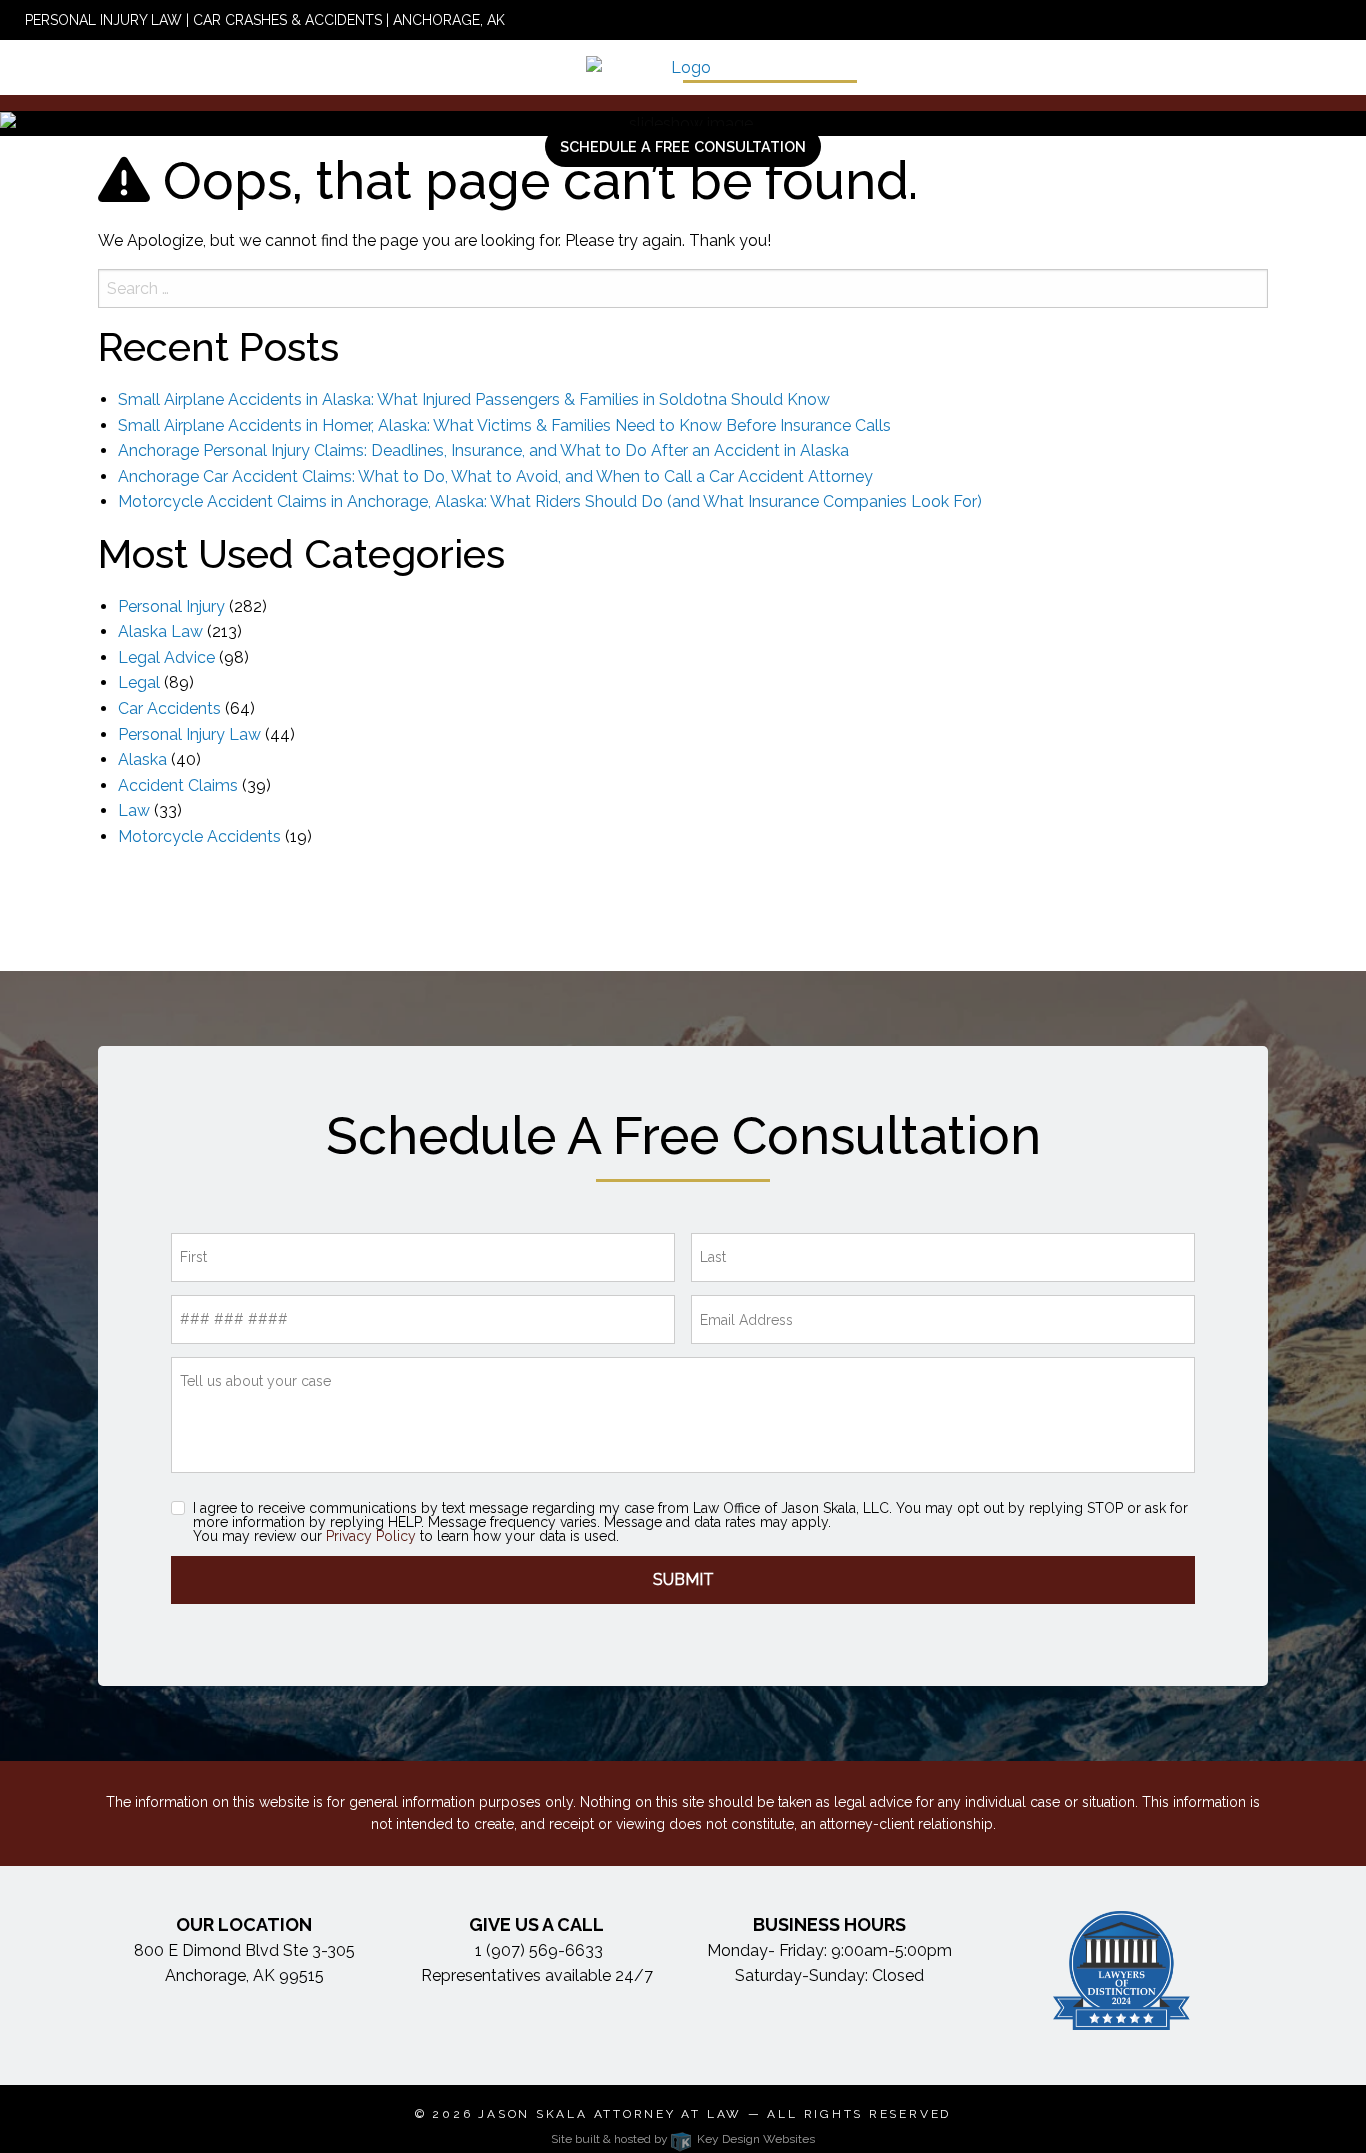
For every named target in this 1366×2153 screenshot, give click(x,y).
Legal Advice (166, 657)
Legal (139, 682)
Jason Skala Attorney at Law (610, 2114)
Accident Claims (178, 785)
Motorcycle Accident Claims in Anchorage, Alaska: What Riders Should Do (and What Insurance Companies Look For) (550, 501)
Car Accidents (169, 708)
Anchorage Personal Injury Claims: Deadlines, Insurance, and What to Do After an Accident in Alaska (483, 450)
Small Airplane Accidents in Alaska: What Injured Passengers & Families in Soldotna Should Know (474, 399)
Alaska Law (160, 631)
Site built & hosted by (683, 2139)
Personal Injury (171, 606)
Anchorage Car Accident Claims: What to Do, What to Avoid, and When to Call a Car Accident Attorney (495, 476)
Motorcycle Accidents (199, 836)
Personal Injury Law (189, 734)
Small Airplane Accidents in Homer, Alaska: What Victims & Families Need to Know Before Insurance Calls (504, 425)
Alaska (142, 759)
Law (134, 810)
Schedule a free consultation (683, 146)
